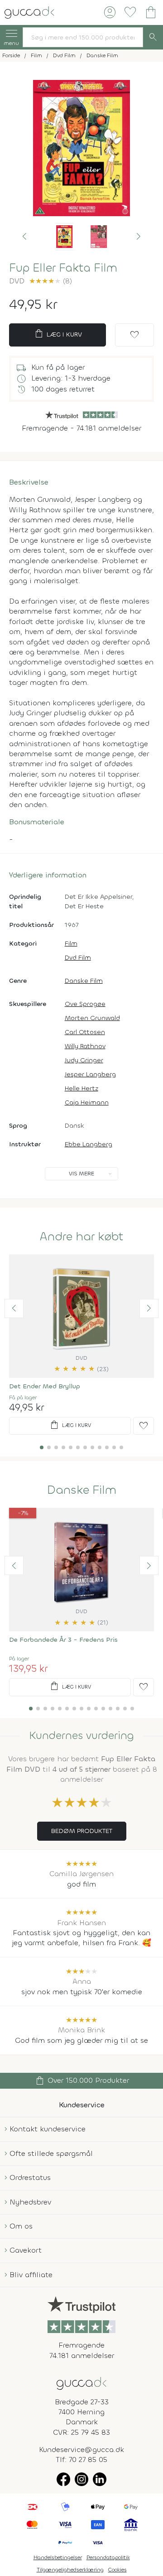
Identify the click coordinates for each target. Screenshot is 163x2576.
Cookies (117, 2570)
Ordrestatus (30, 2177)
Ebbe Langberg (89, 1144)
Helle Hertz (81, 1088)
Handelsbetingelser (58, 2557)
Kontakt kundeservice (48, 2129)
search (153, 37)
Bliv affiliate (31, 2275)
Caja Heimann (87, 1102)
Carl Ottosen (85, 1032)
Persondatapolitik (108, 2557)
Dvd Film (78, 958)
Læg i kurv (58, 334)
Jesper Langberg (90, 1074)
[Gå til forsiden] (81, 2383)
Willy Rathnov (85, 1046)
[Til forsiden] (29, 12)
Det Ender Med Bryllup (45, 1386)
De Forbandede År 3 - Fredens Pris (63, 1640)
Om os (21, 2226)
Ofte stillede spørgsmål (51, 2153)
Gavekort (26, 2250)
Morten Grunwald (92, 1018)
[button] (24, 237)
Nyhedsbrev (30, 2202)
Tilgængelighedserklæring (70, 2570)
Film (71, 944)
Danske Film (84, 981)
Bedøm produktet (82, 1831)
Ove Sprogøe (85, 1004)
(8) (50, 281)
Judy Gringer (84, 1060)
